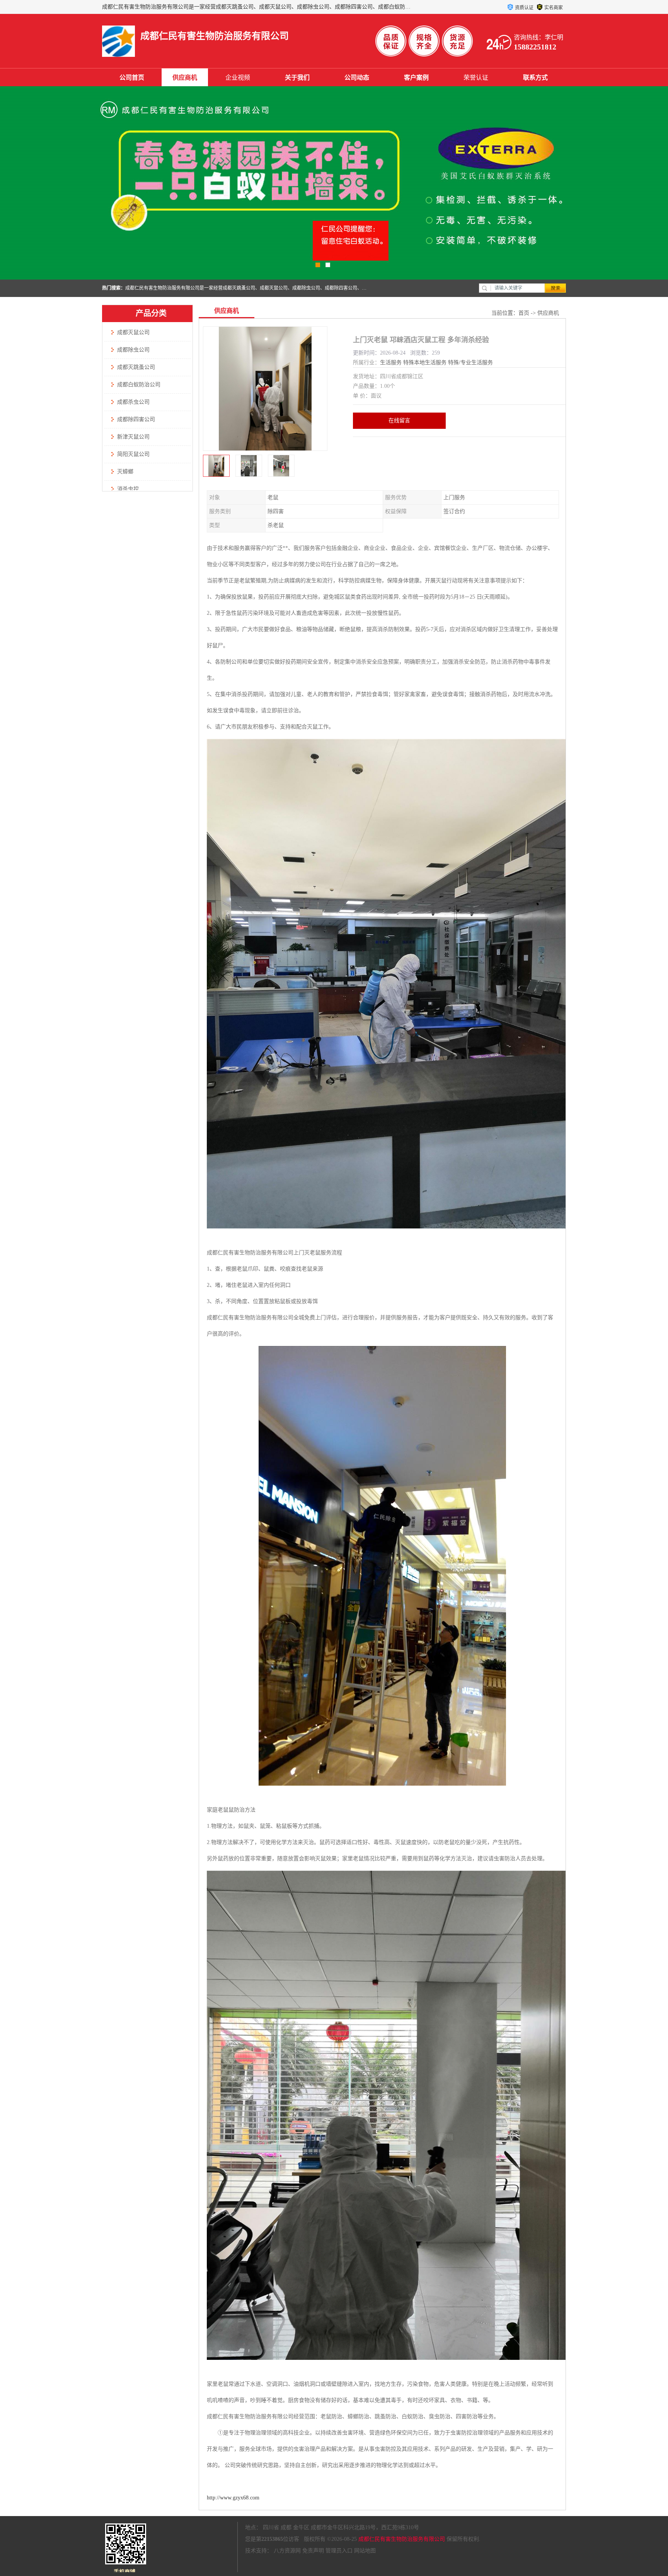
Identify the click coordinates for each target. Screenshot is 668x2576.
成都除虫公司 (133, 350)
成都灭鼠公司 (133, 332)
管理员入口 (339, 2551)
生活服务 (391, 363)
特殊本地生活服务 (425, 363)
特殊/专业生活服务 (470, 363)
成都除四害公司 (136, 419)
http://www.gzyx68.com (233, 2498)
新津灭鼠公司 (133, 437)
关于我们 (297, 78)
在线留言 (399, 421)
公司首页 (132, 78)
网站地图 (365, 2551)
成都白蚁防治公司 (139, 385)
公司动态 (357, 78)
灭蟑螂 (125, 472)
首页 (524, 313)
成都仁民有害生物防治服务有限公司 (402, 2539)
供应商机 (185, 78)
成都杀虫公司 (133, 402)
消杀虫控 (128, 489)
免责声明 (313, 2551)
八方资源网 (287, 2551)
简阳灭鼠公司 (133, 454)
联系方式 (535, 78)
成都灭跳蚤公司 (136, 367)
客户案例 (416, 78)
